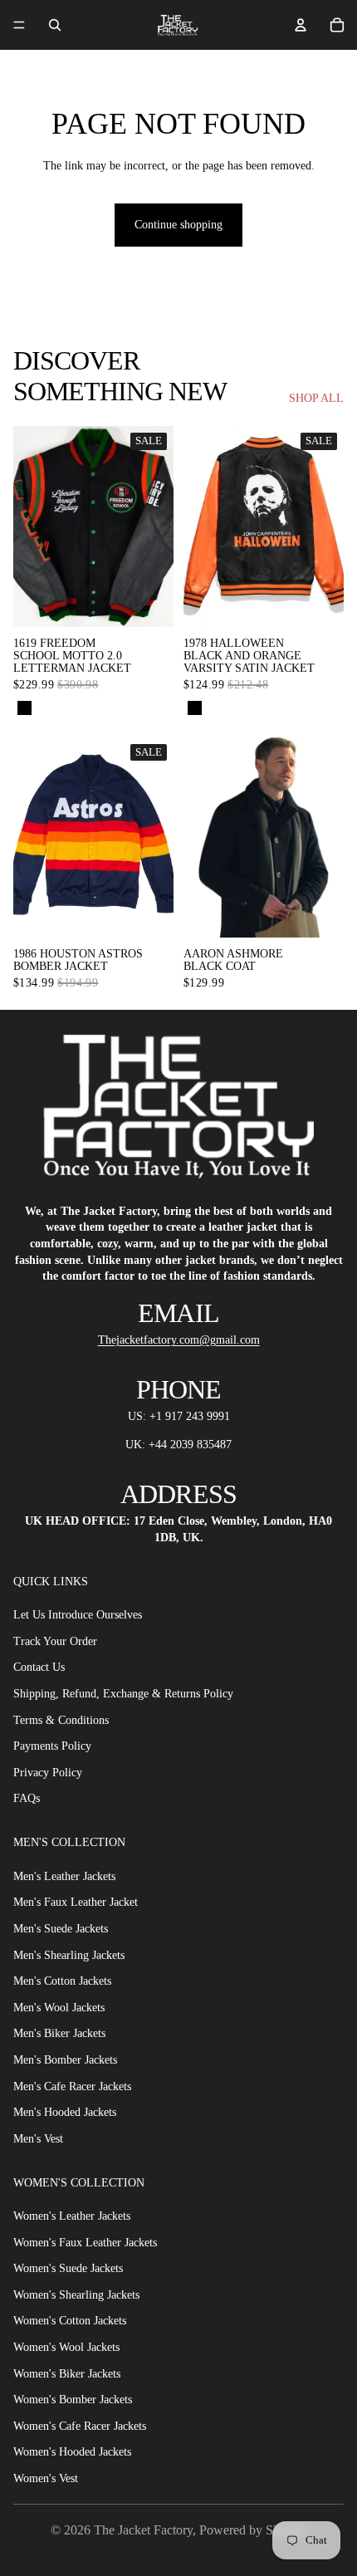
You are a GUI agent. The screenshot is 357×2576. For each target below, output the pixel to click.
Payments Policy (52, 1746)
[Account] (301, 25)
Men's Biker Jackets (59, 2034)
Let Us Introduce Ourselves (78, 1615)
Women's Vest (46, 2478)
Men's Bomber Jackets (65, 2060)
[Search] (55, 25)
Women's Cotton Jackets (70, 2321)
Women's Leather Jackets (72, 2216)
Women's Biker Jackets (67, 2374)
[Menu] (19, 25)
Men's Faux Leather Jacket (76, 1903)
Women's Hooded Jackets (72, 2453)
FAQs (27, 1799)
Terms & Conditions (61, 1720)
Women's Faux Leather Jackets (85, 2243)
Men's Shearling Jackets (69, 1955)
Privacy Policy (48, 1773)
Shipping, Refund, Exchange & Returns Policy (123, 1694)
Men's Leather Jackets (64, 1876)
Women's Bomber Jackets (73, 2400)
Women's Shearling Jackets (76, 2295)
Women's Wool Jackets (66, 2347)
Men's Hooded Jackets (65, 2112)
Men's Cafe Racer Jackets (72, 2086)
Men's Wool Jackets (59, 2008)
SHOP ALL (316, 398)
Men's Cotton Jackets (62, 1981)
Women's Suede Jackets (68, 2268)
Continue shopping (178, 225)
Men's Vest (38, 2139)
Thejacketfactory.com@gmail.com (179, 1340)
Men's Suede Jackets (61, 1929)
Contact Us (39, 1668)
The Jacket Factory (143, 2530)
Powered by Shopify (253, 2530)
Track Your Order (55, 1641)
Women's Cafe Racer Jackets (80, 2426)
